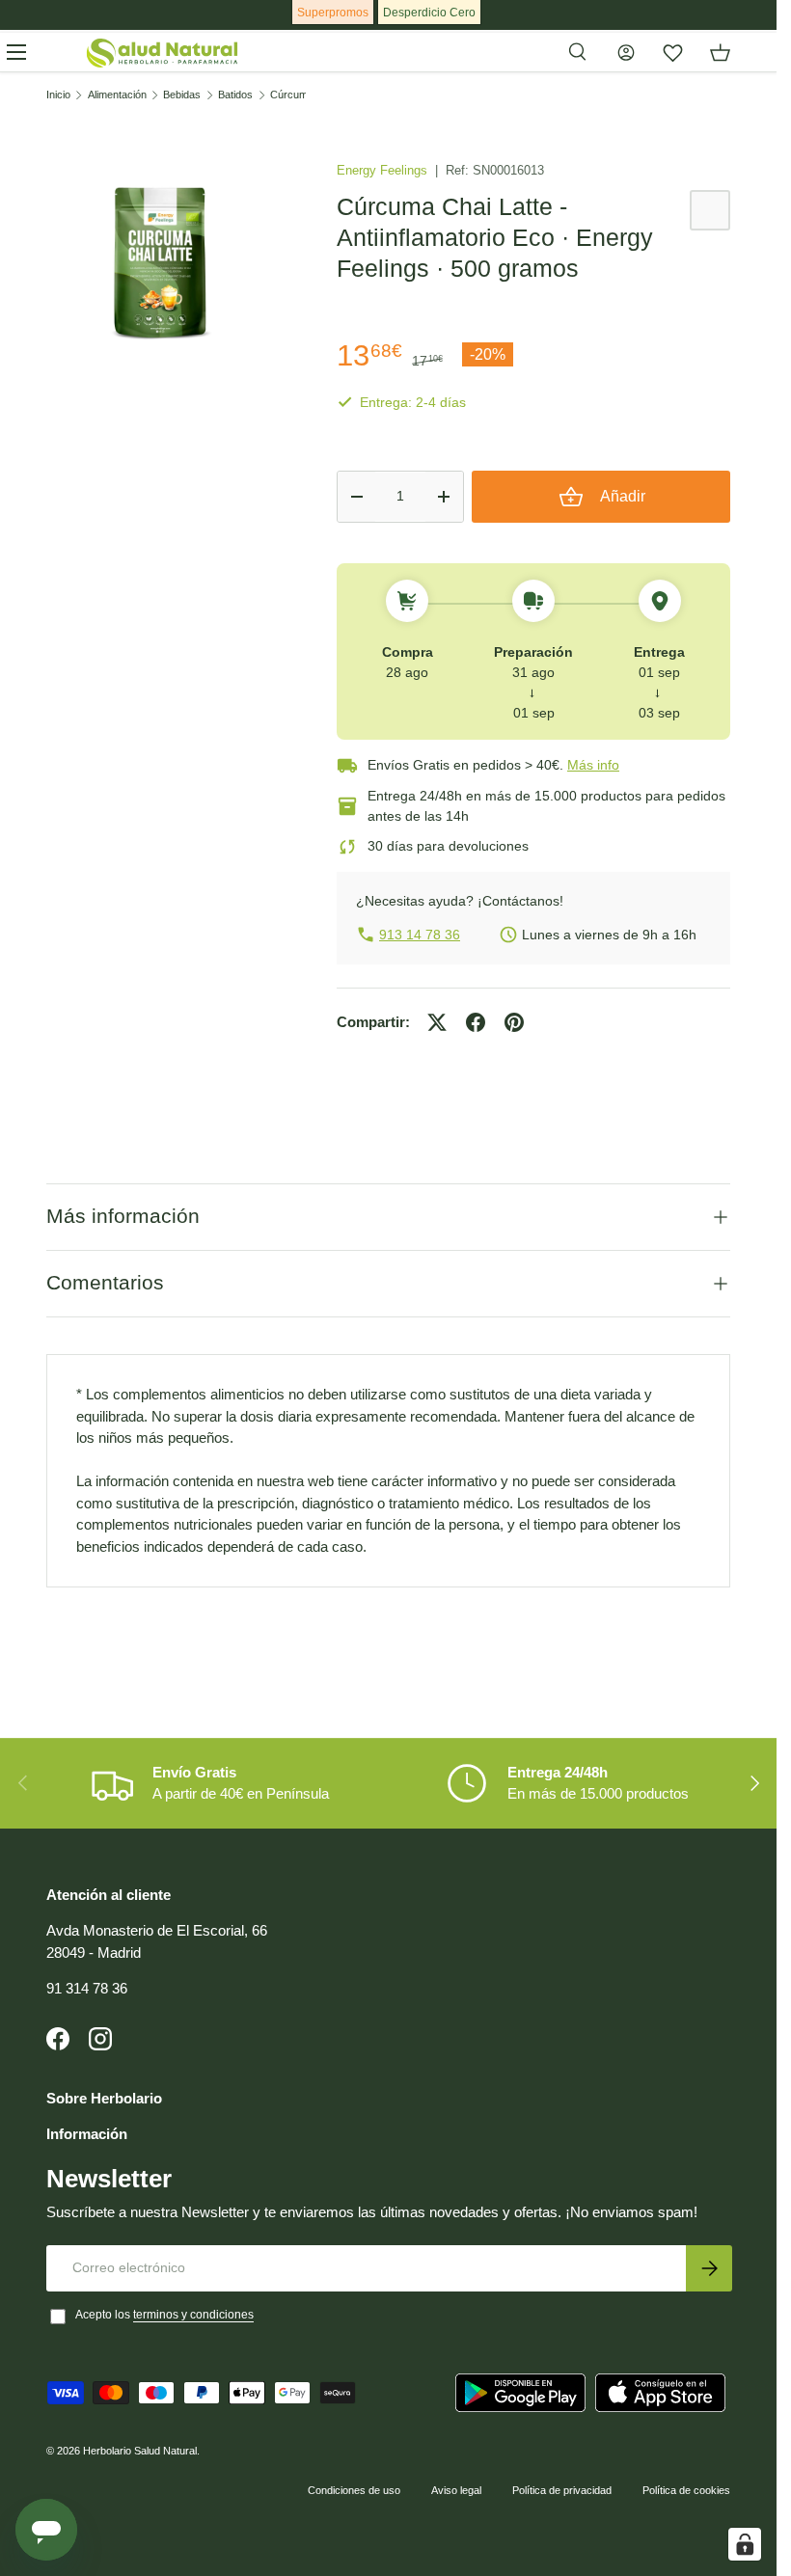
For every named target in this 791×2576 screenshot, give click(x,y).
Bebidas (182, 95)
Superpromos (333, 13)
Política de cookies (686, 2490)
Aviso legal (456, 2490)
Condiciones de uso (354, 2490)
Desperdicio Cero (429, 13)
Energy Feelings (384, 170)
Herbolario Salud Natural (140, 2451)
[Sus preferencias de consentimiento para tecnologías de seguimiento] (745, 2544)
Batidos (235, 95)
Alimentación (117, 95)
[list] (161, 260)
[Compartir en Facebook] (476, 1022)
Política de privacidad (562, 2490)
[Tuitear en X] (437, 1022)
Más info (593, 765)
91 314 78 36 (87, 1988)
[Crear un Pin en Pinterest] (514, 1022)
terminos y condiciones (193, 2315)
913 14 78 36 (420, 935)
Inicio (58, 95)
